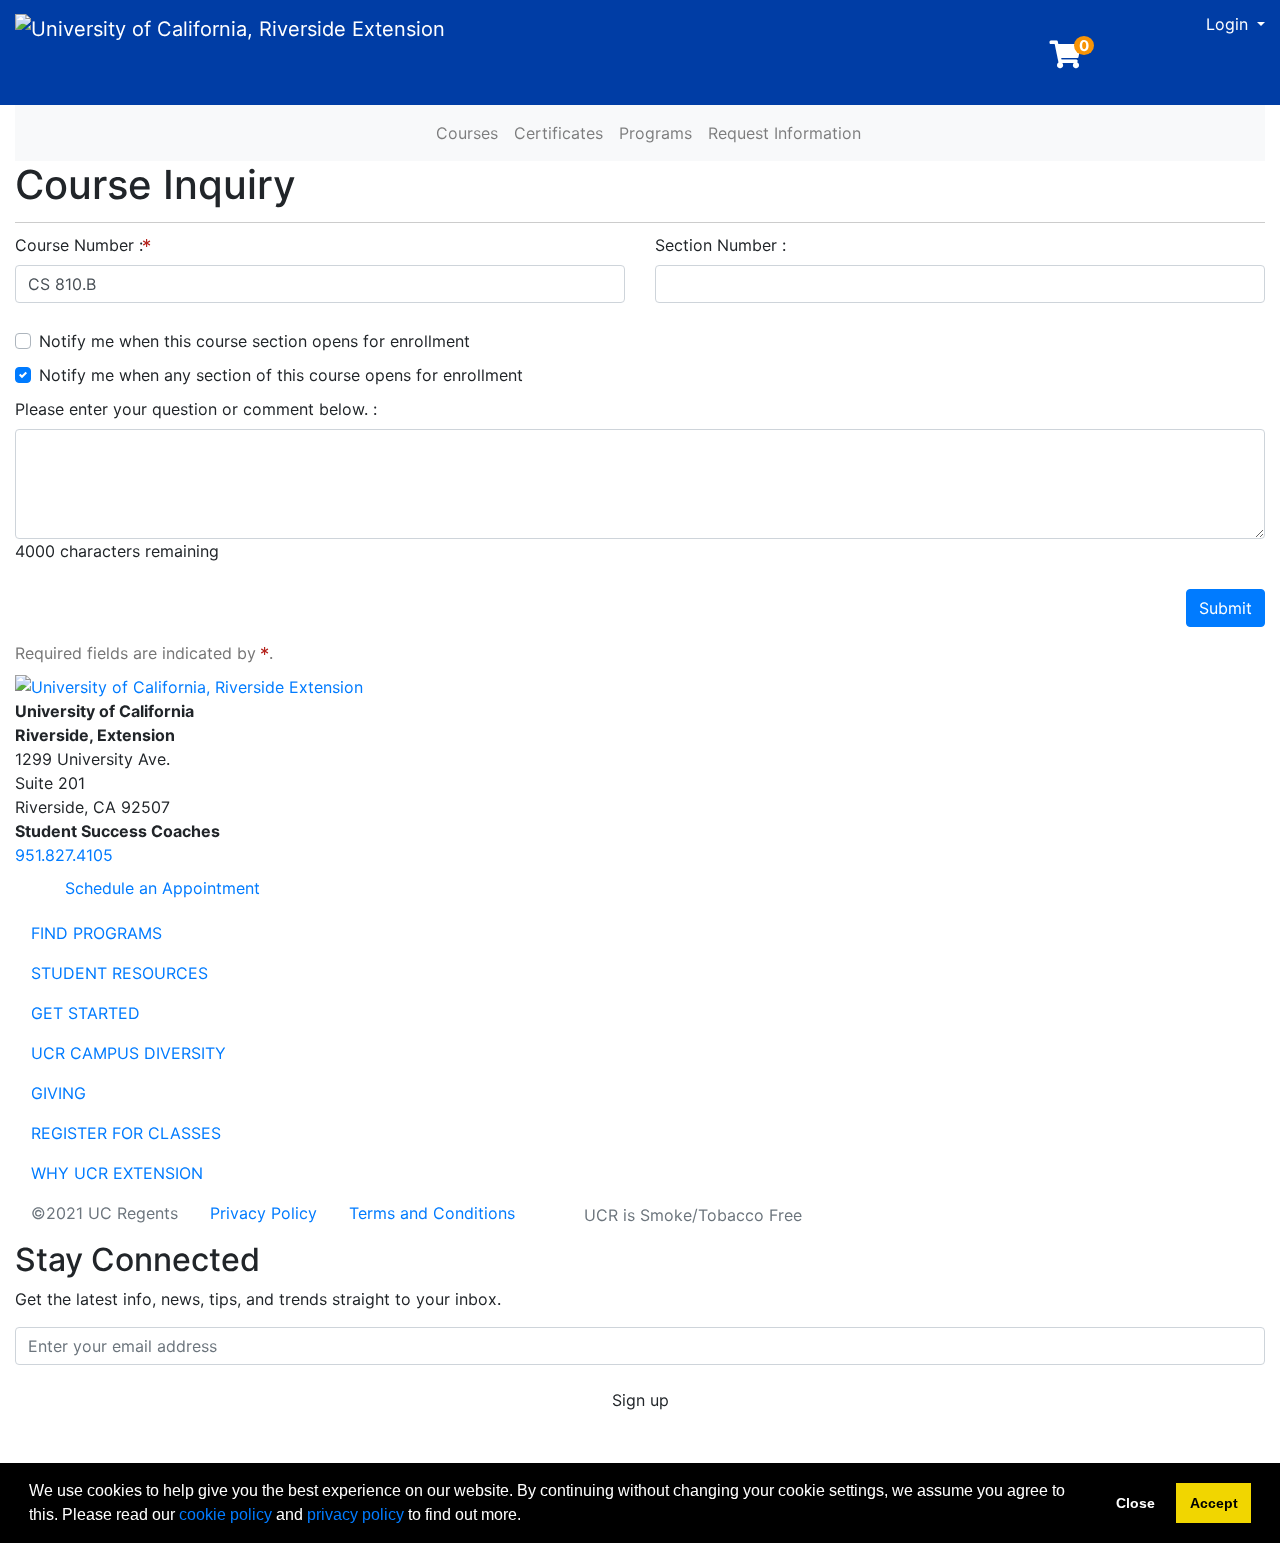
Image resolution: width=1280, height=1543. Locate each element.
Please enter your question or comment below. (194, 409)
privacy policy (355, 1514)
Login (1229, 24)
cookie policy (225, 1514)
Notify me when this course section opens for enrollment (254, 341)
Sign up (640, 1400)
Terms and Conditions (432, 1213)
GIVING (58, 1093)
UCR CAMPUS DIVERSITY (128, 1053)
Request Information (784, 133)
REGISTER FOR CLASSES (126, 1133)
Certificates (558, 133)
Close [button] (1135, 1503)
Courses (467, 133)
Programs (655, 133)
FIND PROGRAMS (96, 933)
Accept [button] (1214, 1503)
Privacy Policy (263, 1213)
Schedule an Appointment (160, 888)
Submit (1225, 608)
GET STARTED (85, 1013)
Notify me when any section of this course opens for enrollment (281, 375)
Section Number (718, 245)
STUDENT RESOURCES (119, 973)
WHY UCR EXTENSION (117, 1173)
